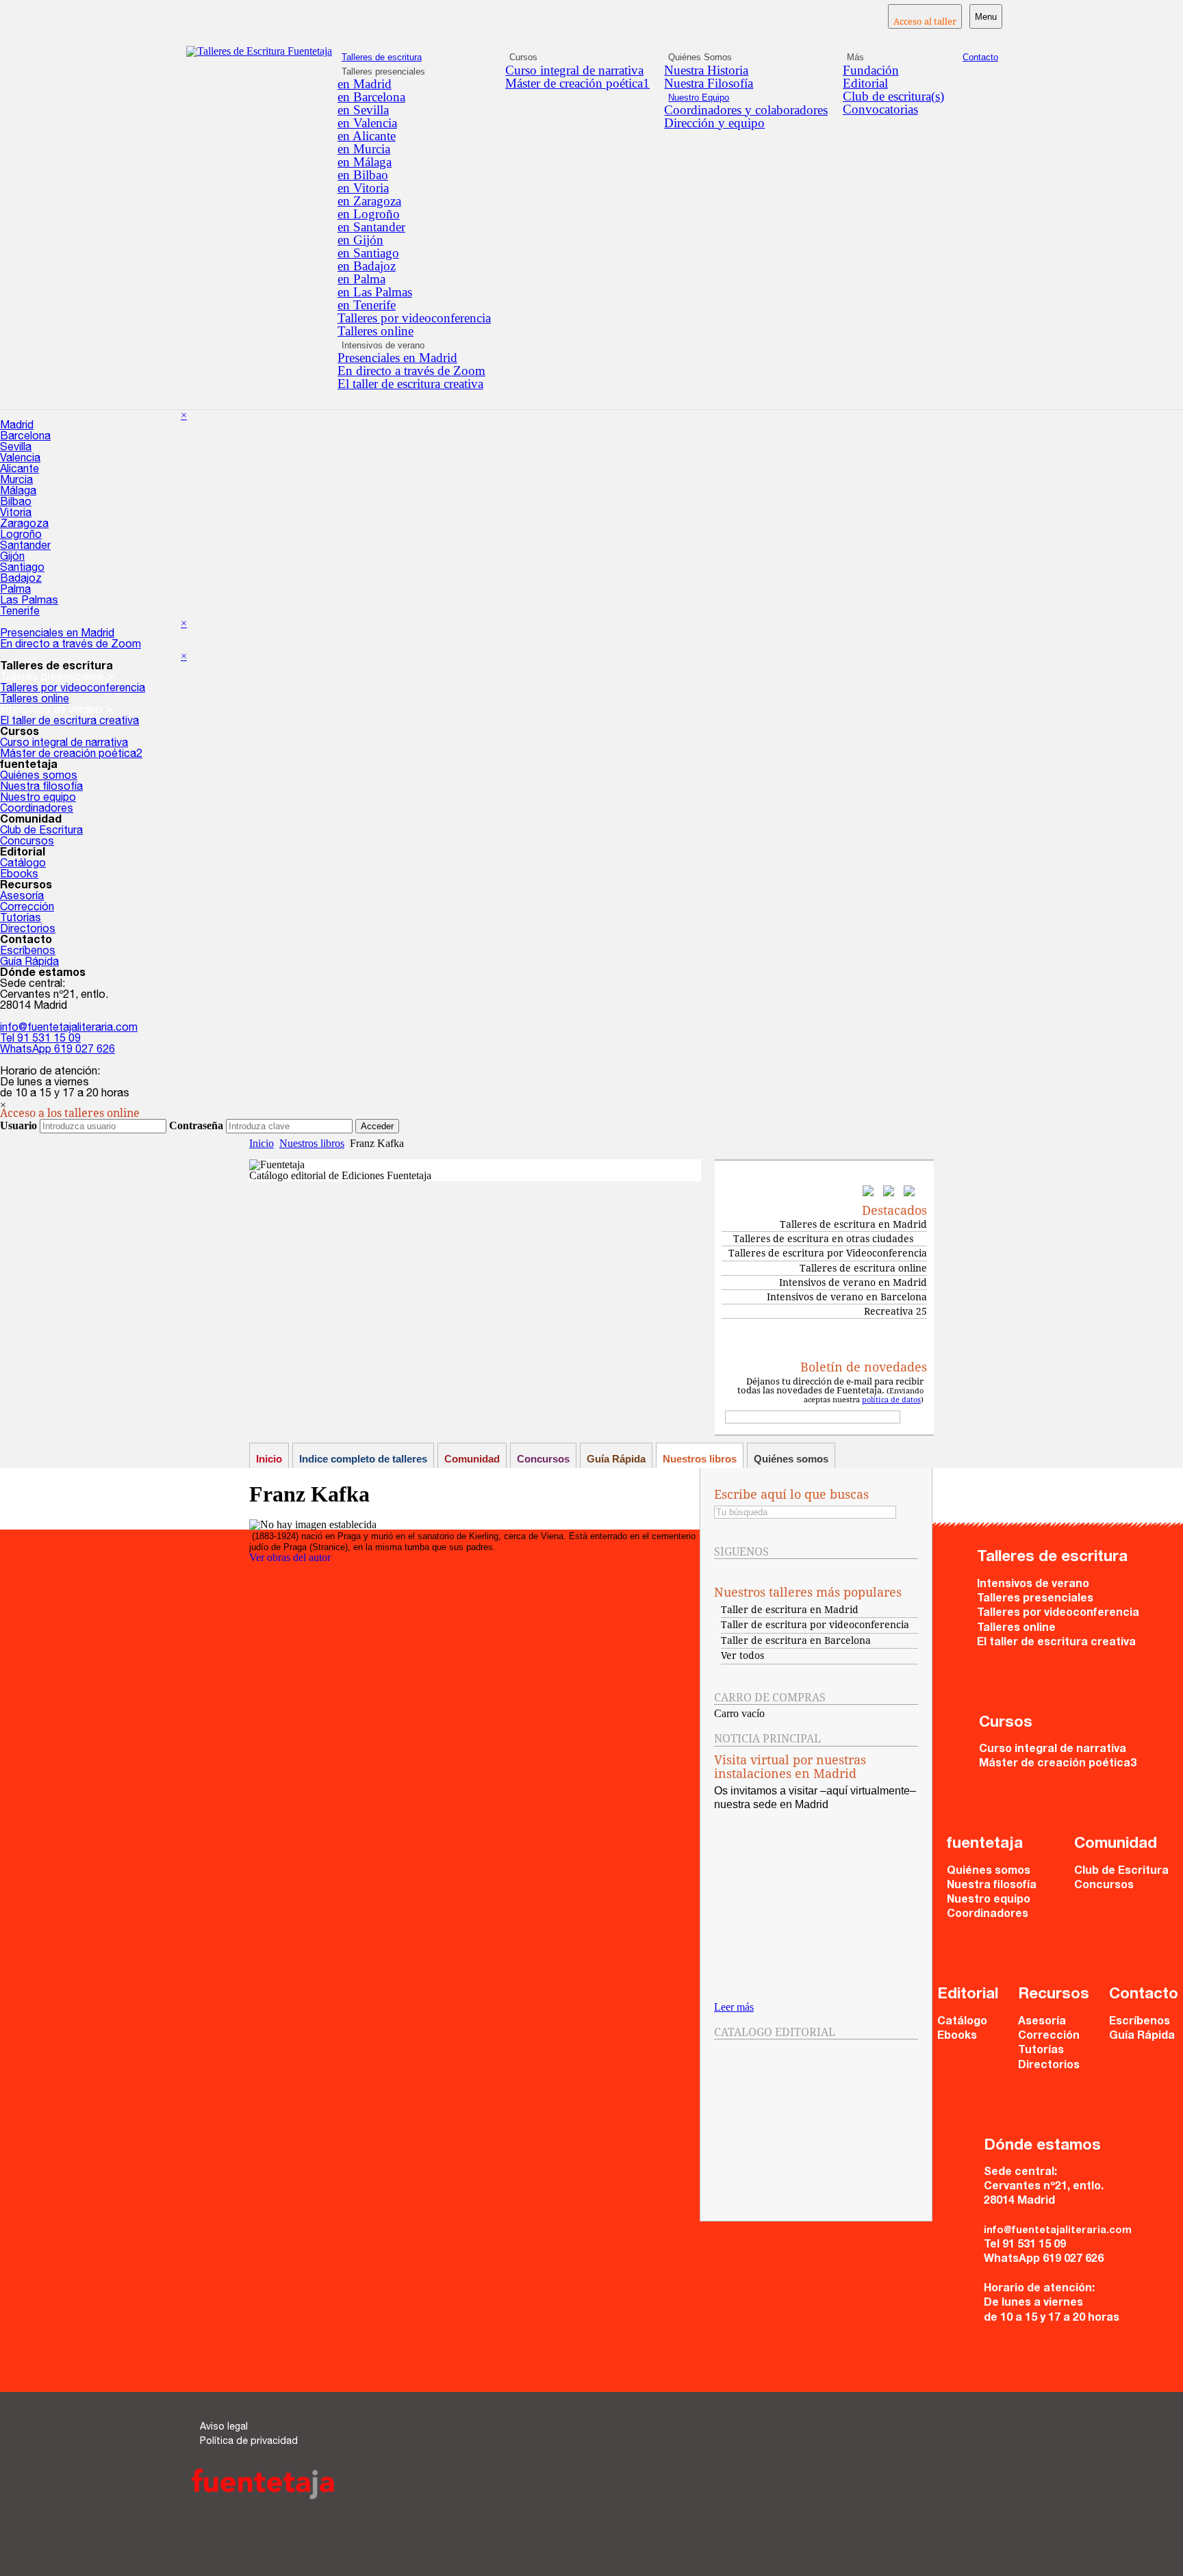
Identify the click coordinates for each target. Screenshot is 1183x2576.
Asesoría (22, 897)
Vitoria (16, 514)
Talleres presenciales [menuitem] (383, 72)
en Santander (371, 227)
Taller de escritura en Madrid (790, 1610)
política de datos (891, 1400)
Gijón (12, 558)
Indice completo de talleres (363, 1459)
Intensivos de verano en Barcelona (847, 1297)
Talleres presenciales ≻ (58, 678)
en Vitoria (363, 188)
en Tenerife (367, 305)
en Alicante (367, 136)
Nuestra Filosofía (709, 83)
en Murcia (364, 149)
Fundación (871, 70)
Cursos (523, 57)
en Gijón (360, 240)
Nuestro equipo (38, 799)
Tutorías (21, 919)
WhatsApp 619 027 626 (58, 1051)
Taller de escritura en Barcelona (796, 1640)
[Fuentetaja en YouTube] (913, 1193)
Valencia (20, 459)
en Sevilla (363, 110)
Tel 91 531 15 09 (40, 1040)
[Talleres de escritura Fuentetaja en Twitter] (892, 1193)
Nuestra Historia (706, 70)
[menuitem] (414, 84)
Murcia (16, 481)
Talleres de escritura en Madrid (853, 1224)
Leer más (734, 2007)
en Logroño (369, 214)
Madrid (17, 426)
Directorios (28, 930)
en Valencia (367, 123)
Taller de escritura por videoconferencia (815, 1625)
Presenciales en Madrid (397, 358)
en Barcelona (371, 97)
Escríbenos (28, 952)
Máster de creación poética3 (1058, 1764)
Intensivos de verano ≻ (57, 711)
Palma (15, 591)
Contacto (980, 57)
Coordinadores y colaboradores (746, 110)
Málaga (18, 492)
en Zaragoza (369, 201)
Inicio (262, 1143)
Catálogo (23, 864)
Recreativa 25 (895, 1311)
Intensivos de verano (1033, 1585)
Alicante (20, 470)
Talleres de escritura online (863, 1268)
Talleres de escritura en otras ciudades (823, 1239)
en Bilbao (363, 175)
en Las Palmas (375, 292)
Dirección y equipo (714, 123)
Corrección (27, 908)
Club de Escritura (41, 832)
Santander (25, 547)
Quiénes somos (39, 777)
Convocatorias (880, 109)
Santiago (22, 569)
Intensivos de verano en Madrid (853, 1283)
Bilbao (16, 503)
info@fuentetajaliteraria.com (69, 1029)
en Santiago (368, 253)
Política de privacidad (249, 2442)
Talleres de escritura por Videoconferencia (828, 1253)
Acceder (377, 1126)
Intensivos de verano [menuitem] (383, 345)
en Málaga (365, 162)
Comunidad (472, 1459)
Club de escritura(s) (893, 96)
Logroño (21, 536)
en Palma (361, 279)
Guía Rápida (29, 963)
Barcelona (25, 437)
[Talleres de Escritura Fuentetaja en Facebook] (872, 1193)
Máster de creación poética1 (577, 83)
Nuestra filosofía (41, 788)
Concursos (27, 842)
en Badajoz (367, 266)
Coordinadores (37, 810)
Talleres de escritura (382, 57)
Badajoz (21, 580)
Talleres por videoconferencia (414, 318)
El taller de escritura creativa (410, 384)
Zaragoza (24, 525)
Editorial (865, 83)
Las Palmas (29, 602)
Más (855, 57)
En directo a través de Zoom (411, 371)
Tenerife (20, 613)
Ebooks (19, 875)
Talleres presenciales (1035, 1599)
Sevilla (16, 448)
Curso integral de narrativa (574, 70)
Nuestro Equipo (699, 98)
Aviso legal (224, 2427)
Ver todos (742, 1656)
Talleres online (376, 331)
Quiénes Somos (700, 57)
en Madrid (365, 84)
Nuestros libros (312, 1143)
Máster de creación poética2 (71, 755)
